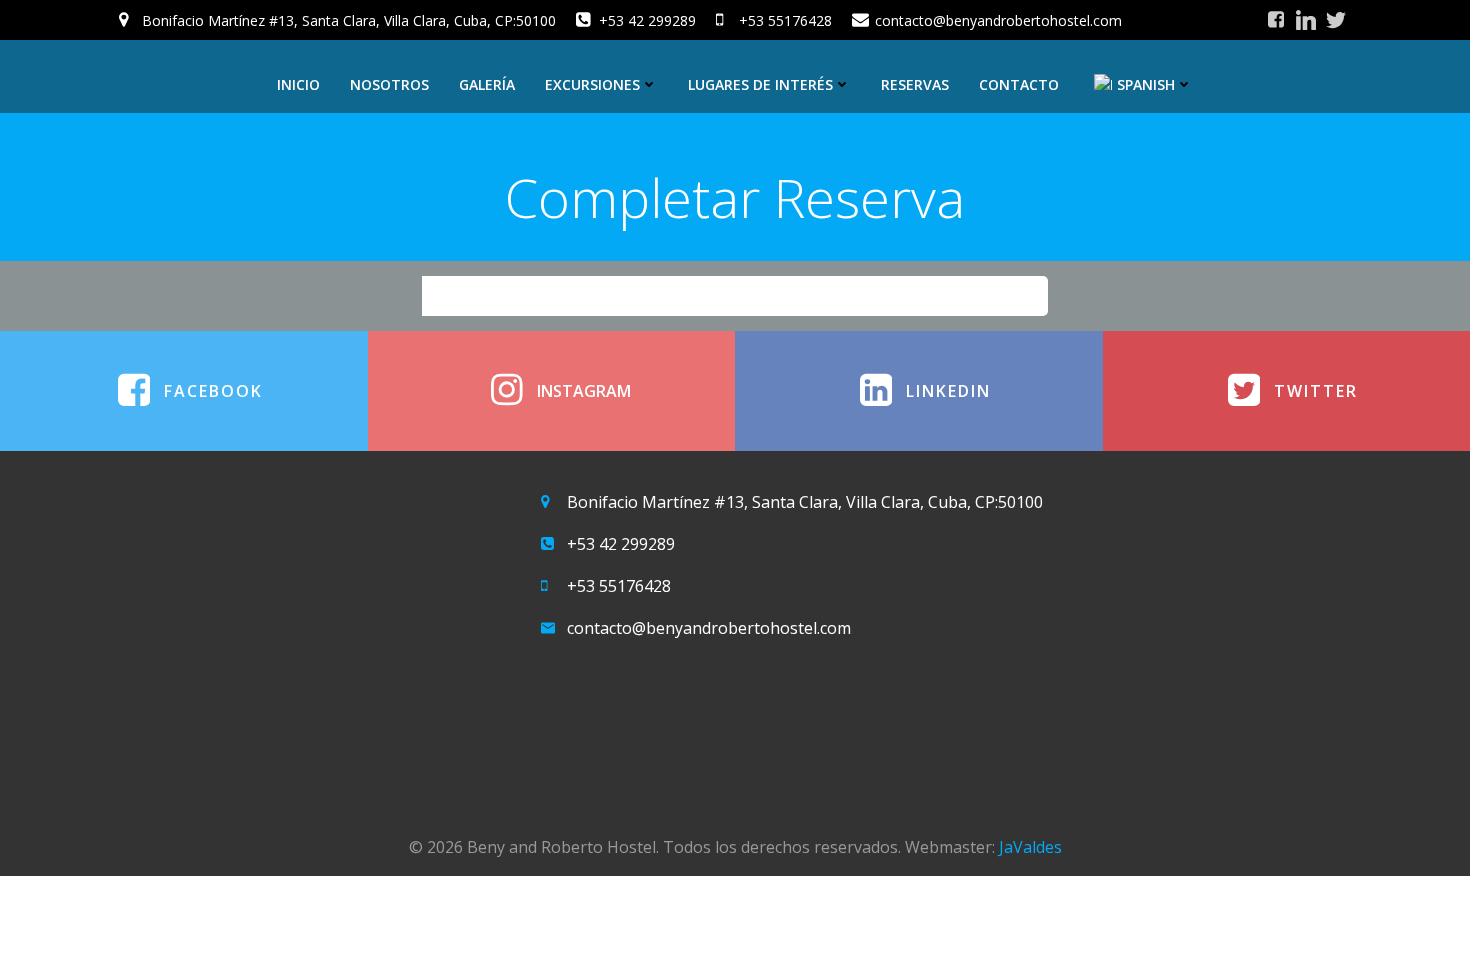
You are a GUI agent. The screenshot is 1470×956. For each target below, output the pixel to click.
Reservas (915, 84)
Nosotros (389, 84)
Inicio (298, 84)
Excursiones (592, 84)
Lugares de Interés (760, 84)
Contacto (1019, 84)
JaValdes (1030, 847)
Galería (487, 84)
